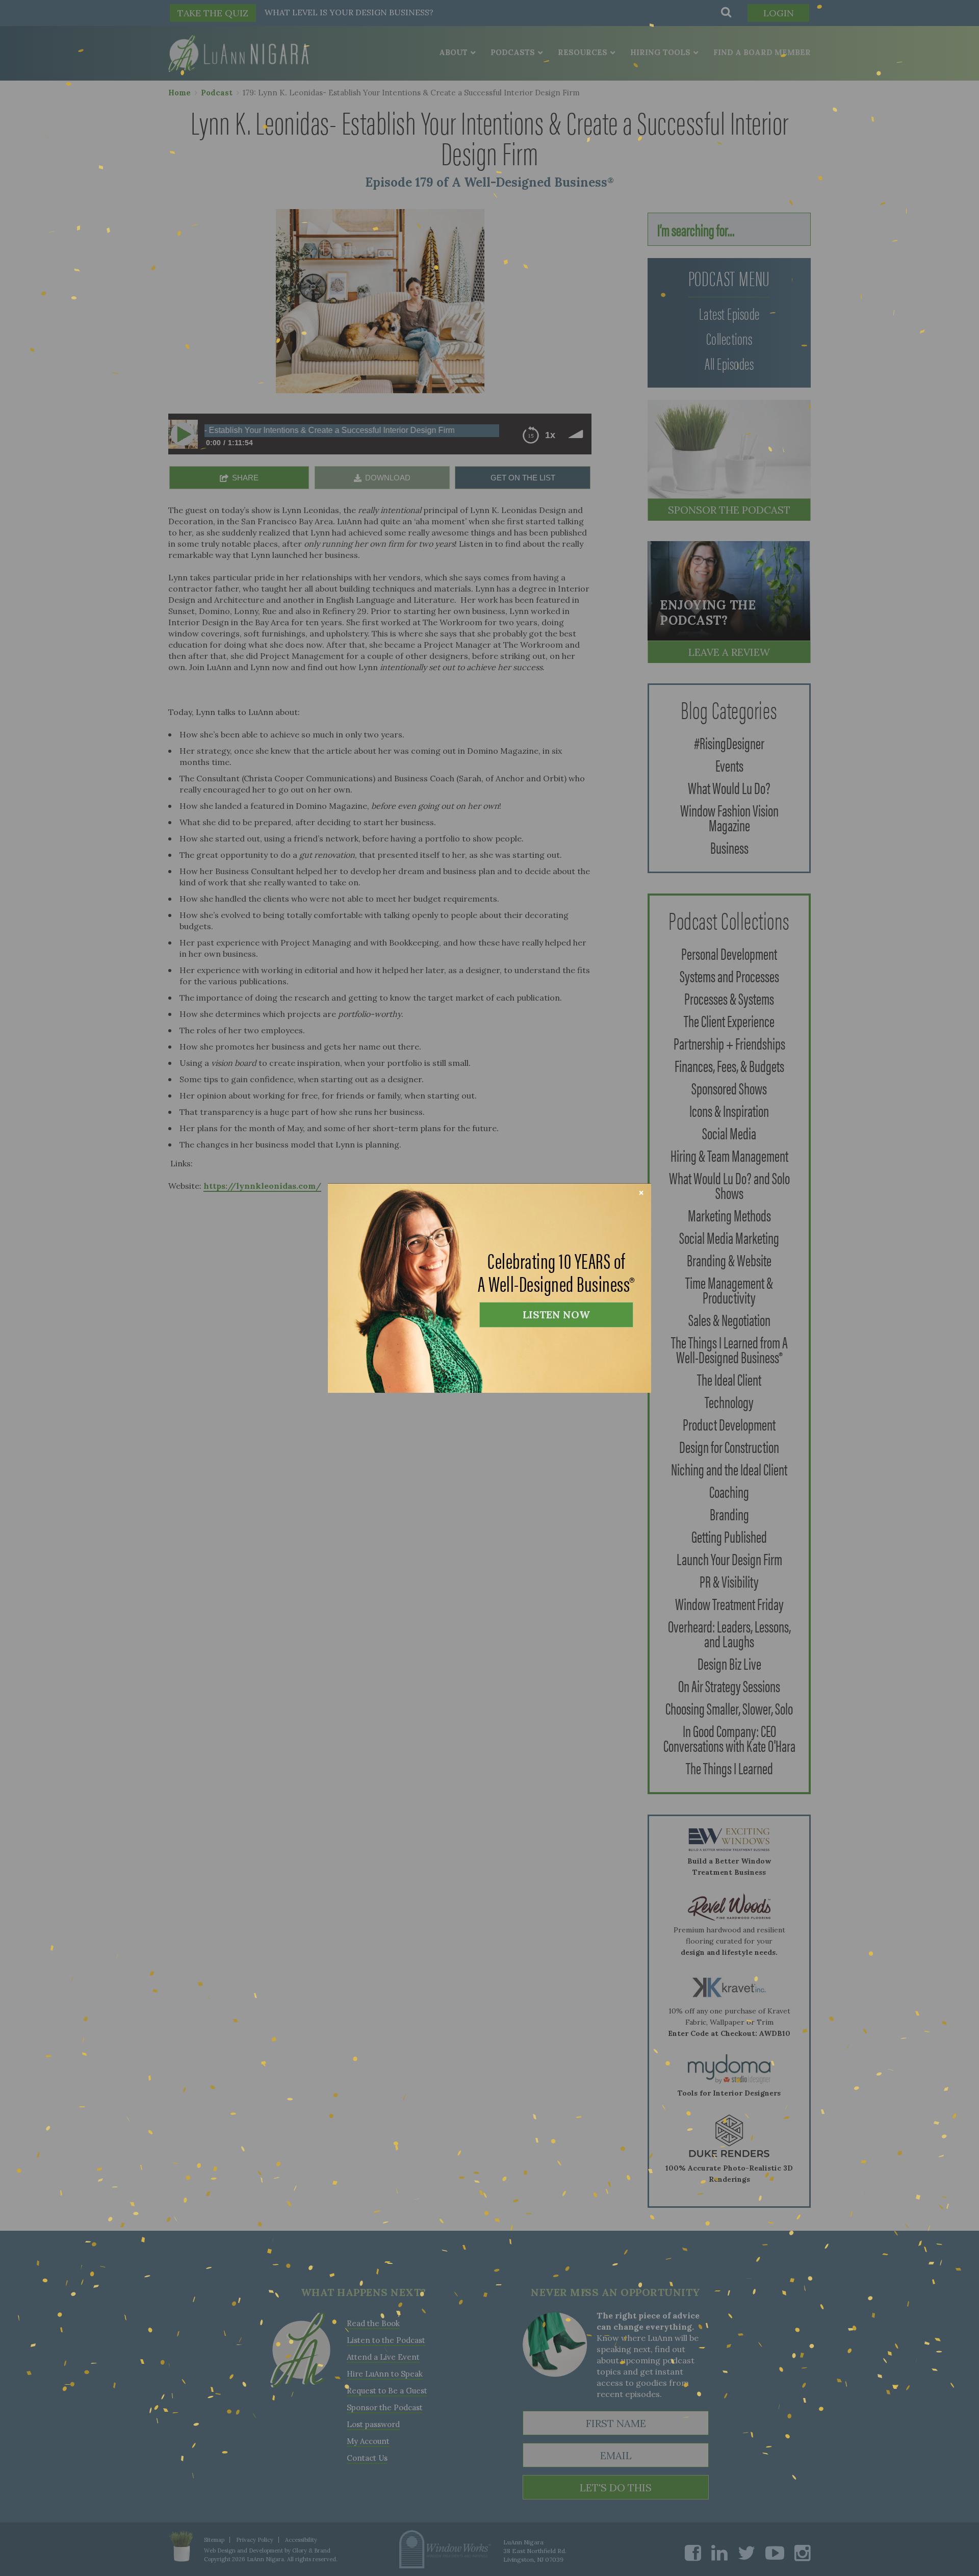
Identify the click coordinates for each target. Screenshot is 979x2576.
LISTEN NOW (556, 1315)
